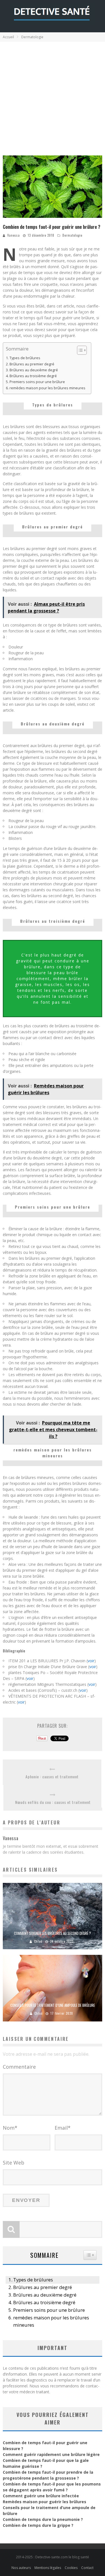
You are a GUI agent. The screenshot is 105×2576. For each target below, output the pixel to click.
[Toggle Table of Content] (79, 350)
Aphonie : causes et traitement (52, 1776)
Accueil (8, 37)
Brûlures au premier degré (32, 364)
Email (63, 2128)
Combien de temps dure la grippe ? (38, 2525)
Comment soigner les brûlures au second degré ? (53, 1933)
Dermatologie (72, 235)
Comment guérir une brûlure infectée (41, 2496)
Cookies (71, 2568)
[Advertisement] (53, 97)
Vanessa (14, 235)
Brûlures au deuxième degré (34, 370)
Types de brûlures (25, 358)
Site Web (14, 2163)
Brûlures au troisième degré (33, 376)
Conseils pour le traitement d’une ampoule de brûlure (53, 2005)
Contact (87, 2568)
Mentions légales (48, 2568)
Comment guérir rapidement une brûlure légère (51, 2454)
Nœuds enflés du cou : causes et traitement (53, 1802)
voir (91, 1661)
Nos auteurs (21, 2568)
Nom (10, 2128)
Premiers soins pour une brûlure (37, 382)
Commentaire (19, 2067)
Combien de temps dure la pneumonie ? (43, 2519)
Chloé (38, 1941)
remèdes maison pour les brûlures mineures (47, 388)
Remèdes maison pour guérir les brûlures (45, 2502)
